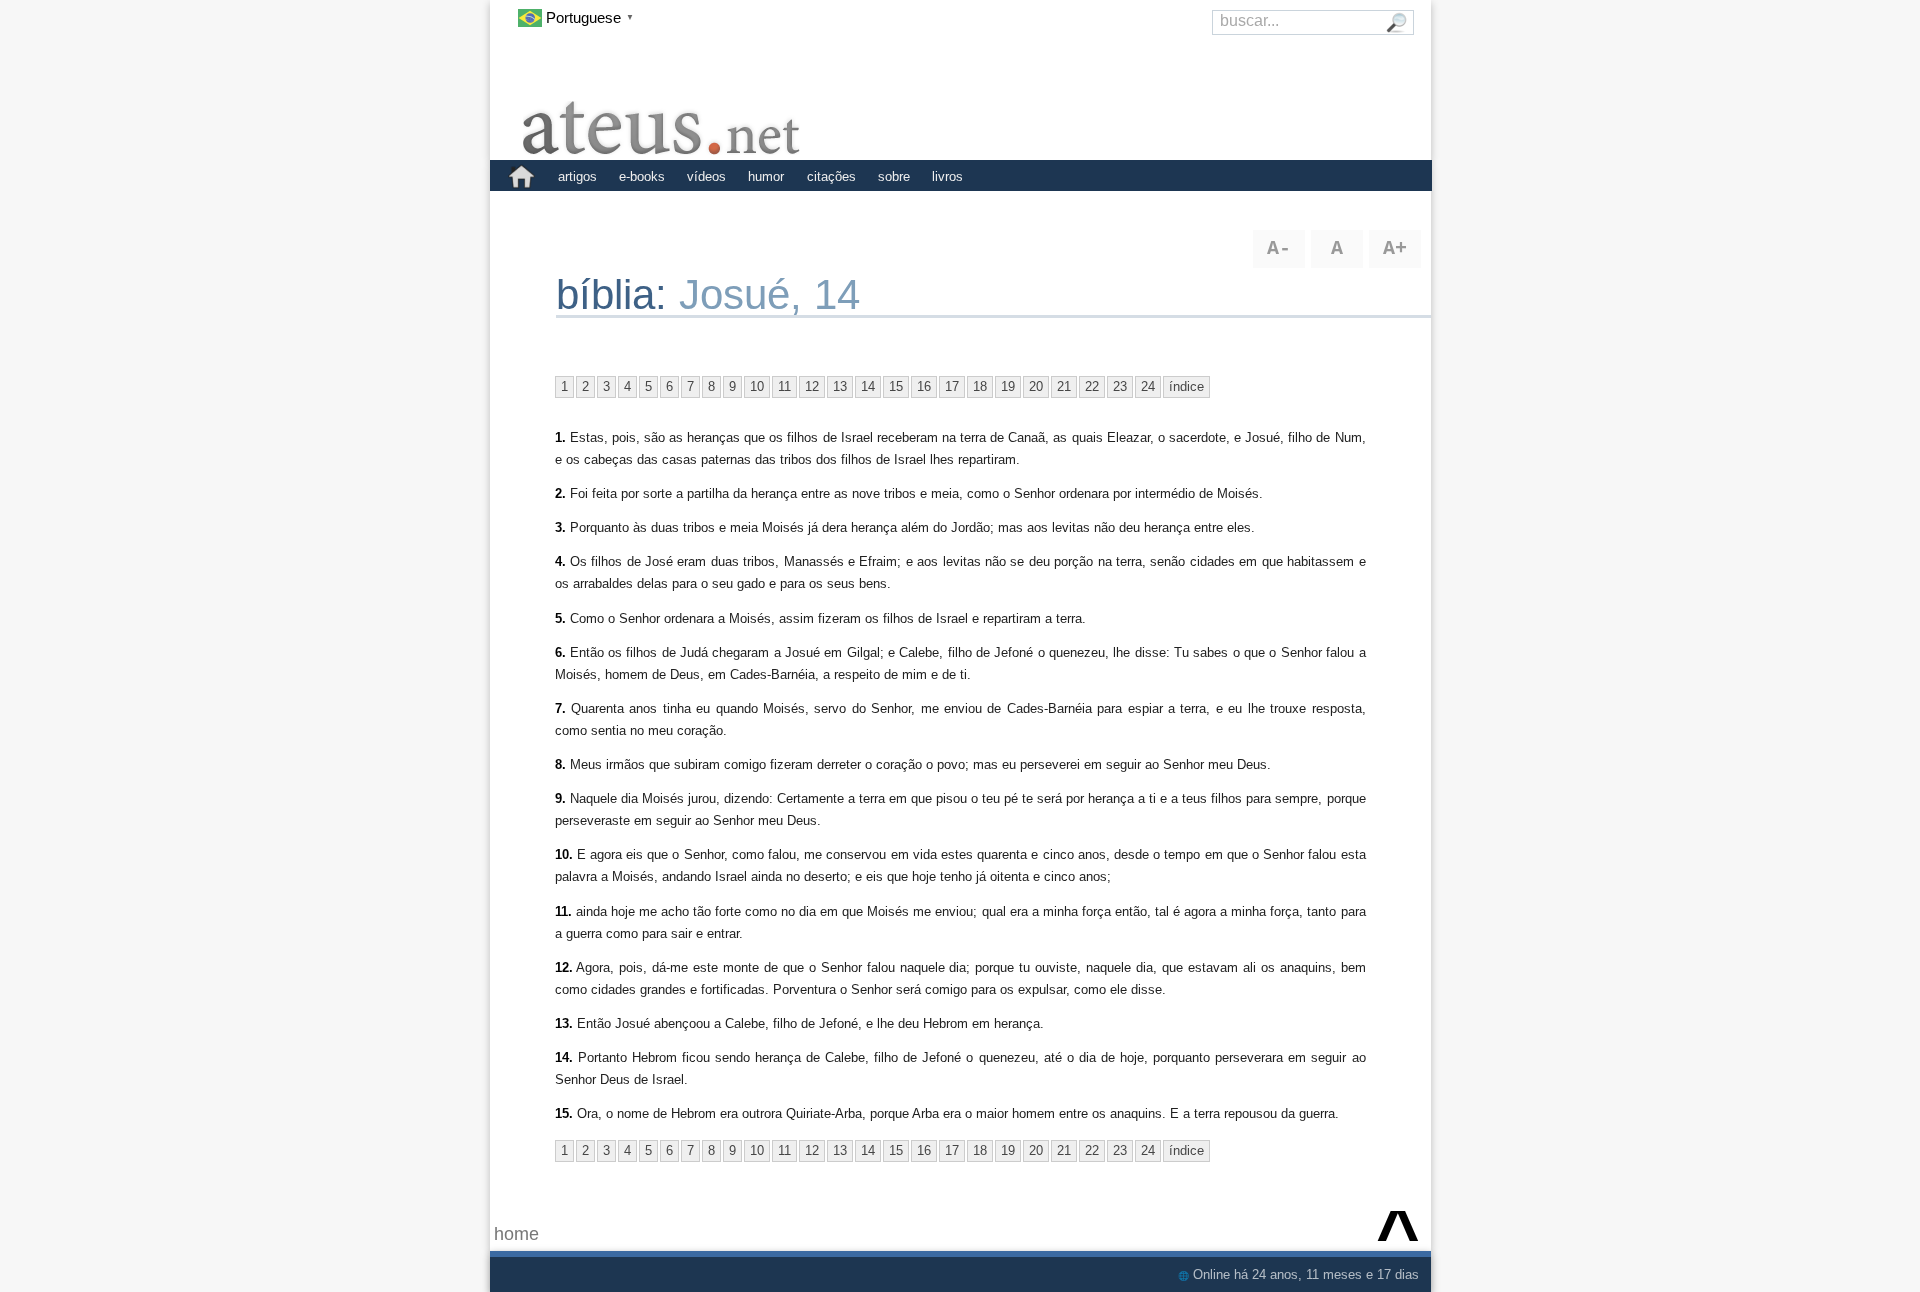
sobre (894, 176)
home (516, 1234)
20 (1036, 386)
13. (564, 1023)
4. (560, 561)
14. (564, 1057)
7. (560, 708)
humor (766, 176)
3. (560, 527)
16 (924, 386)
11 (784, 386)
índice (1186, 386)
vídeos (706, 176)
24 (1148, 386)
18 (980, 386)
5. (560, 618)
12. (564, 967)
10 (757, 386)
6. (560, 652)
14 (868, 386)
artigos (577, 176)
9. (560, 798)
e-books (642, 176)
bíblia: (617, 294)
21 (1064, 386)
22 (1092, 386)
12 (812, 386)
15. (564, 1113)
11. (563, 911)
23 (1120, 386)
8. (560, 764)
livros (947, 176)
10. (564, 854)
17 (952, 386)
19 (1008, 386)
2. (560, 493)
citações (831, 176)
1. (560, 437)
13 (840, 386)
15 (896, 386)
